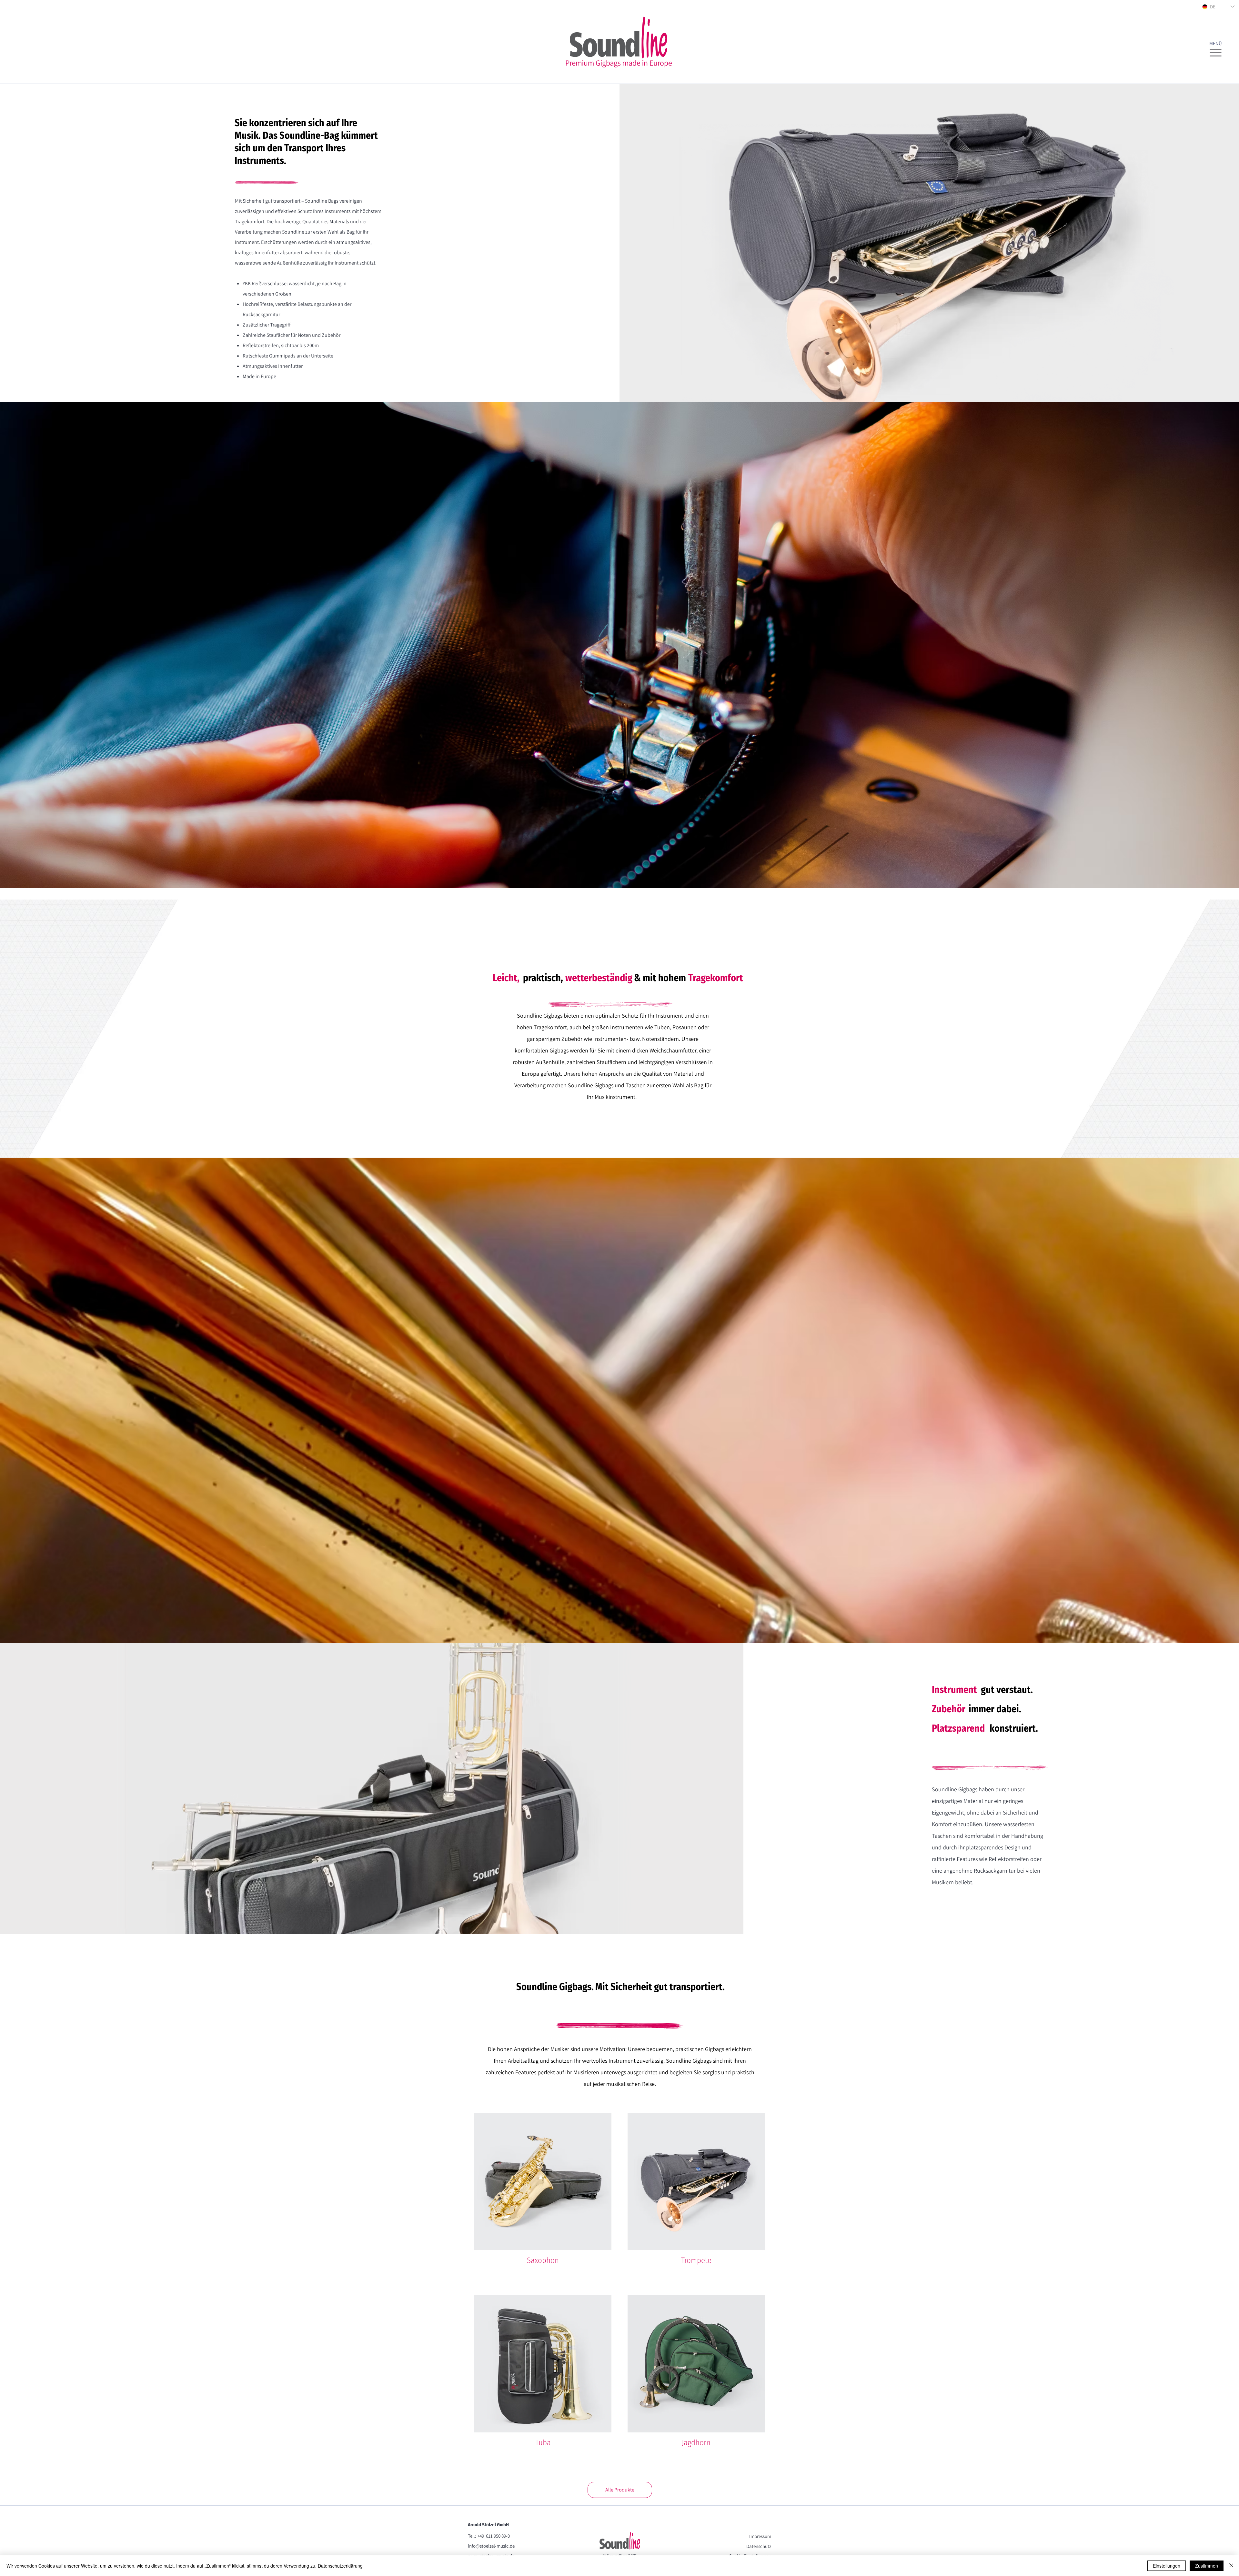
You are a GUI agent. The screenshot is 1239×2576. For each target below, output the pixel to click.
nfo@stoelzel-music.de (492, 2546)
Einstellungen (1167, 2566)
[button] (1216, 50)
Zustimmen (1207, 2566)
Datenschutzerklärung (340, 2566)
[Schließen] (1231, 2566)
